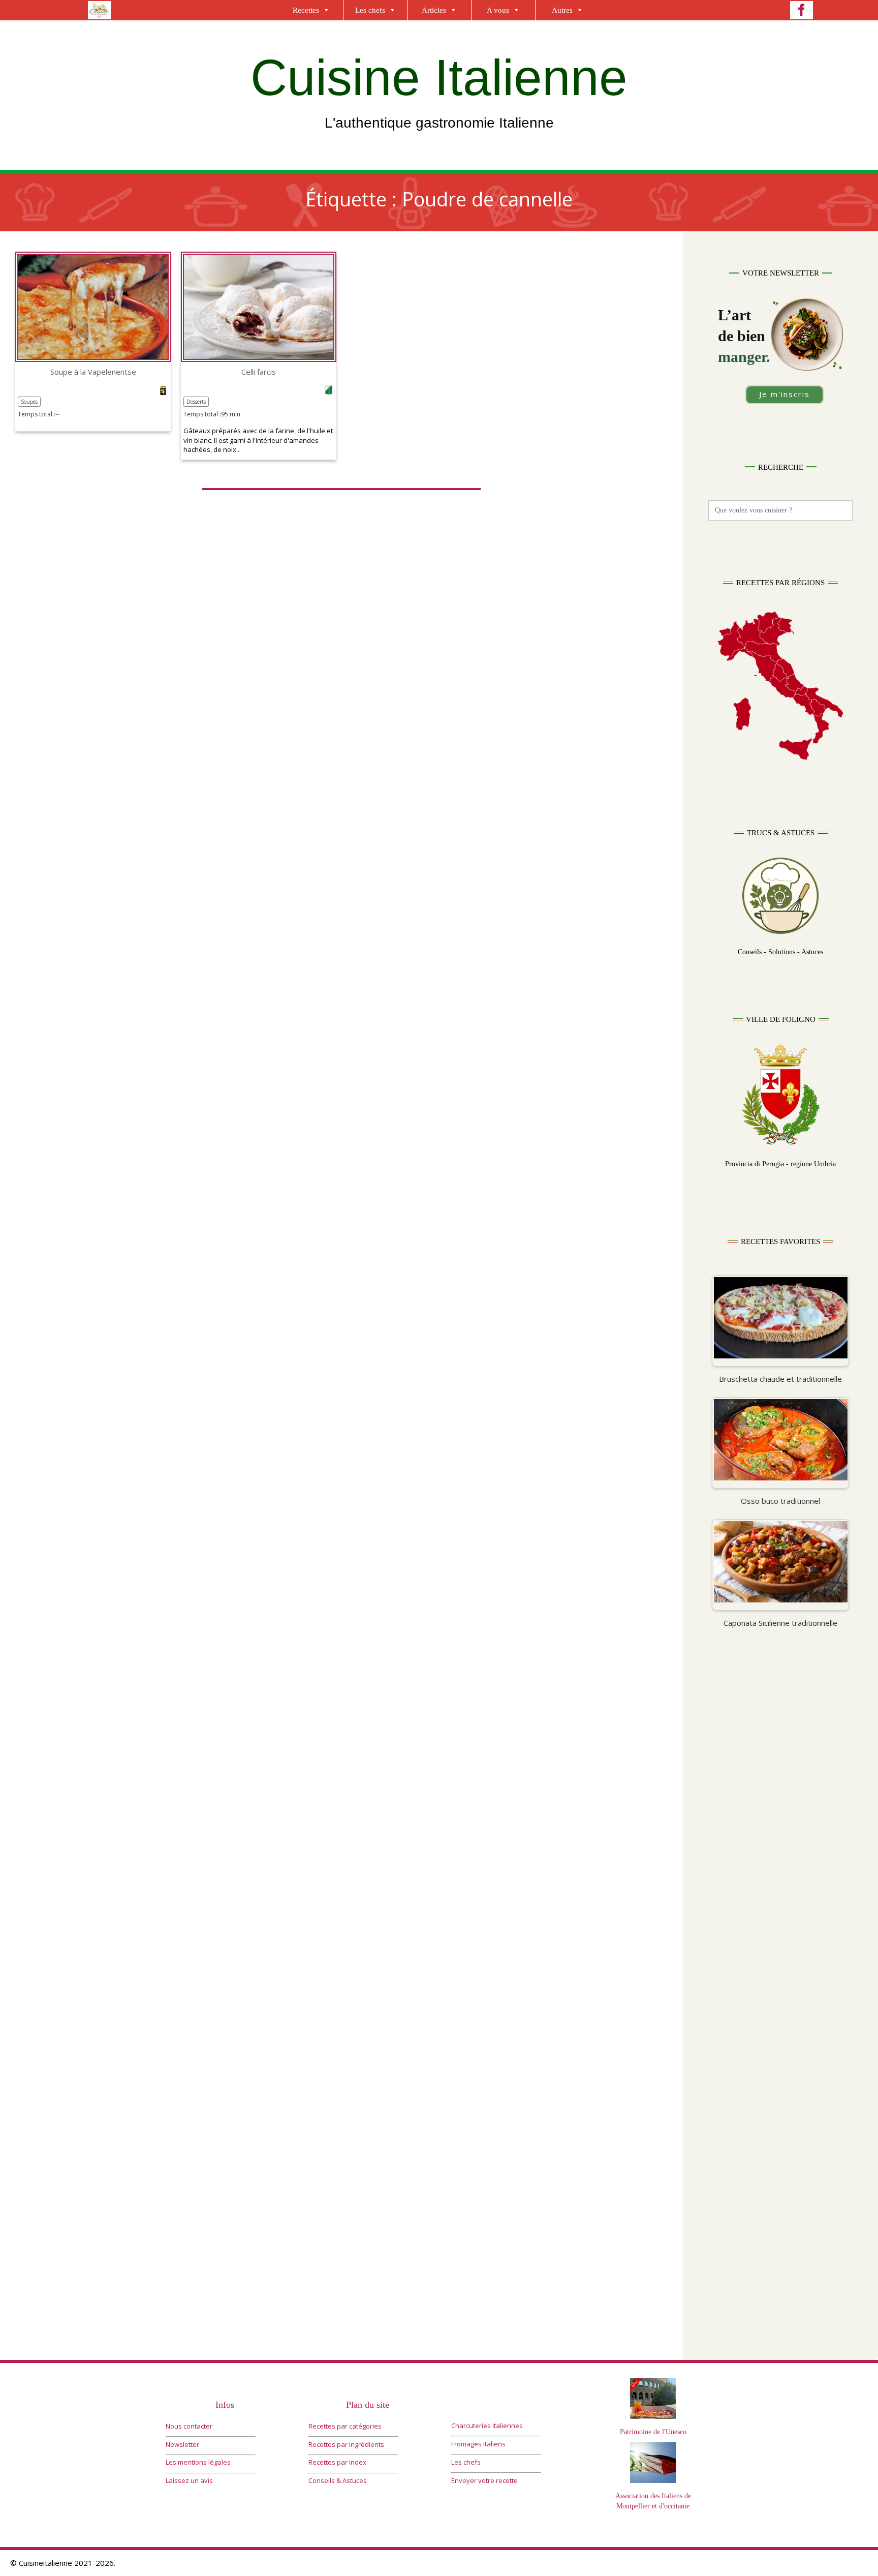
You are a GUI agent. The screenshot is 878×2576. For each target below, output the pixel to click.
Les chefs (370, 10)
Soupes (29, 402)
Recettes (306, 10)
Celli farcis (259, 372)
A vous (498, 10)
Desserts (196, 402)
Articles (434, 10)
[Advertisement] (780, 1836)
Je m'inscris (785, 394)
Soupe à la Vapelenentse (93, 372)
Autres (562, 10)
